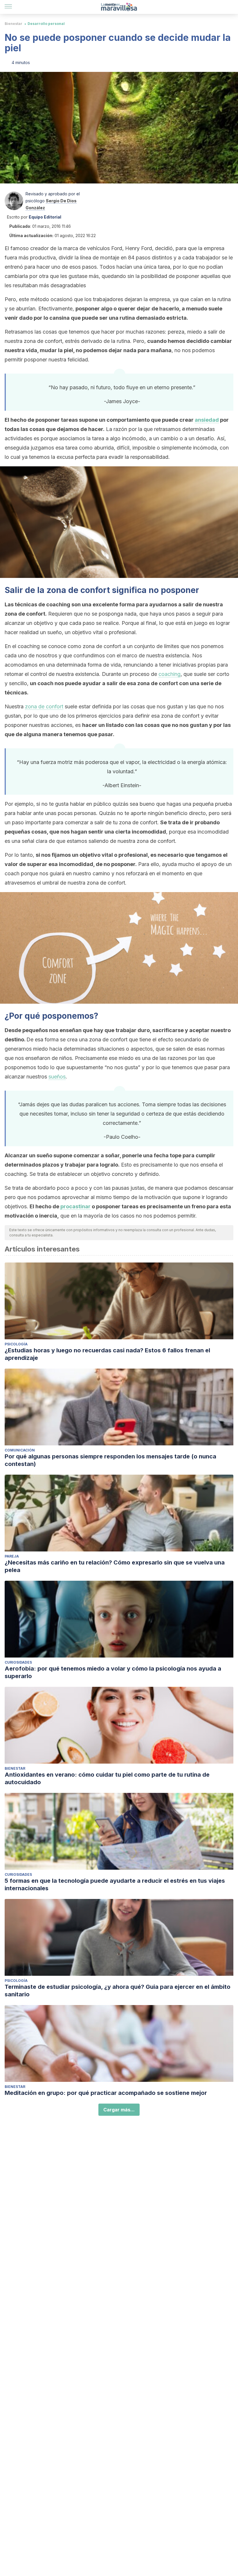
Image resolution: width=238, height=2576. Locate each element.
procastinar (75, 1206)
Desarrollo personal (46, 24)
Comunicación (20, 1450)
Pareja (12, 1556)
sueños (57, 1077)
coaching (170, 674)
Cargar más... (119, 2110)
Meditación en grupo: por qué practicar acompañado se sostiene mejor (106, 2093)
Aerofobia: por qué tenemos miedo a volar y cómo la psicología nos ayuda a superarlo (113, 1672)
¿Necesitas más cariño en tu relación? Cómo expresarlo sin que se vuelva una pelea (115, 1566)
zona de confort (44, 706)
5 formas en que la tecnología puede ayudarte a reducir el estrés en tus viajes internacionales (115, 1884)
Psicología (16, 1344)
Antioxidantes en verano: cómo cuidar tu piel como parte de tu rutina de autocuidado (107, 1778)
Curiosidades (18, 1662)
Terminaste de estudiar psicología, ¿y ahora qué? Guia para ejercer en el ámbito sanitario (118, 1991)
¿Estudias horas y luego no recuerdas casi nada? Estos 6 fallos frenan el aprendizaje (107, 1354)
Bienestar (13, 24)
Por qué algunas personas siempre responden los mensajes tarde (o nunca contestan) (110, 1460)
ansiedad (207, 420)
